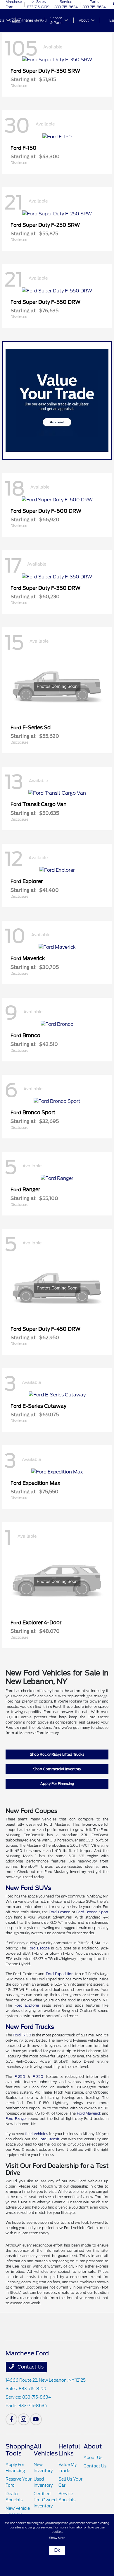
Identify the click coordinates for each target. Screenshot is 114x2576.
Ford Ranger (16, 2119)
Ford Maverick (89, 2113)
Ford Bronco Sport (92, 1912)
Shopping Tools (20, 2450)
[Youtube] (36, 2419)
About (93, 2446)
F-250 (20, 2077)
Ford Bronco (59, 1912)
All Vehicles (46, 2450)
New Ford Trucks (30, 2027)
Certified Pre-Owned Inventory (45, 2500)
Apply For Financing (57, 1784)
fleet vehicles (37, 2134)
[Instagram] (24, 2419)
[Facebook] (11, 2419)
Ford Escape (39, 1948)
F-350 (38, 2077)
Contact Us (30, 2367)
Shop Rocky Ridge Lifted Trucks (57, 1754)
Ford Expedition (60, 1974)
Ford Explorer (27, 2005)
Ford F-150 (22, 2035)
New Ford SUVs (28, 1888)
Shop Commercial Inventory (57, 1769)
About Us (93, 2458)
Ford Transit (49, 2139)
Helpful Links (69, 2450)
